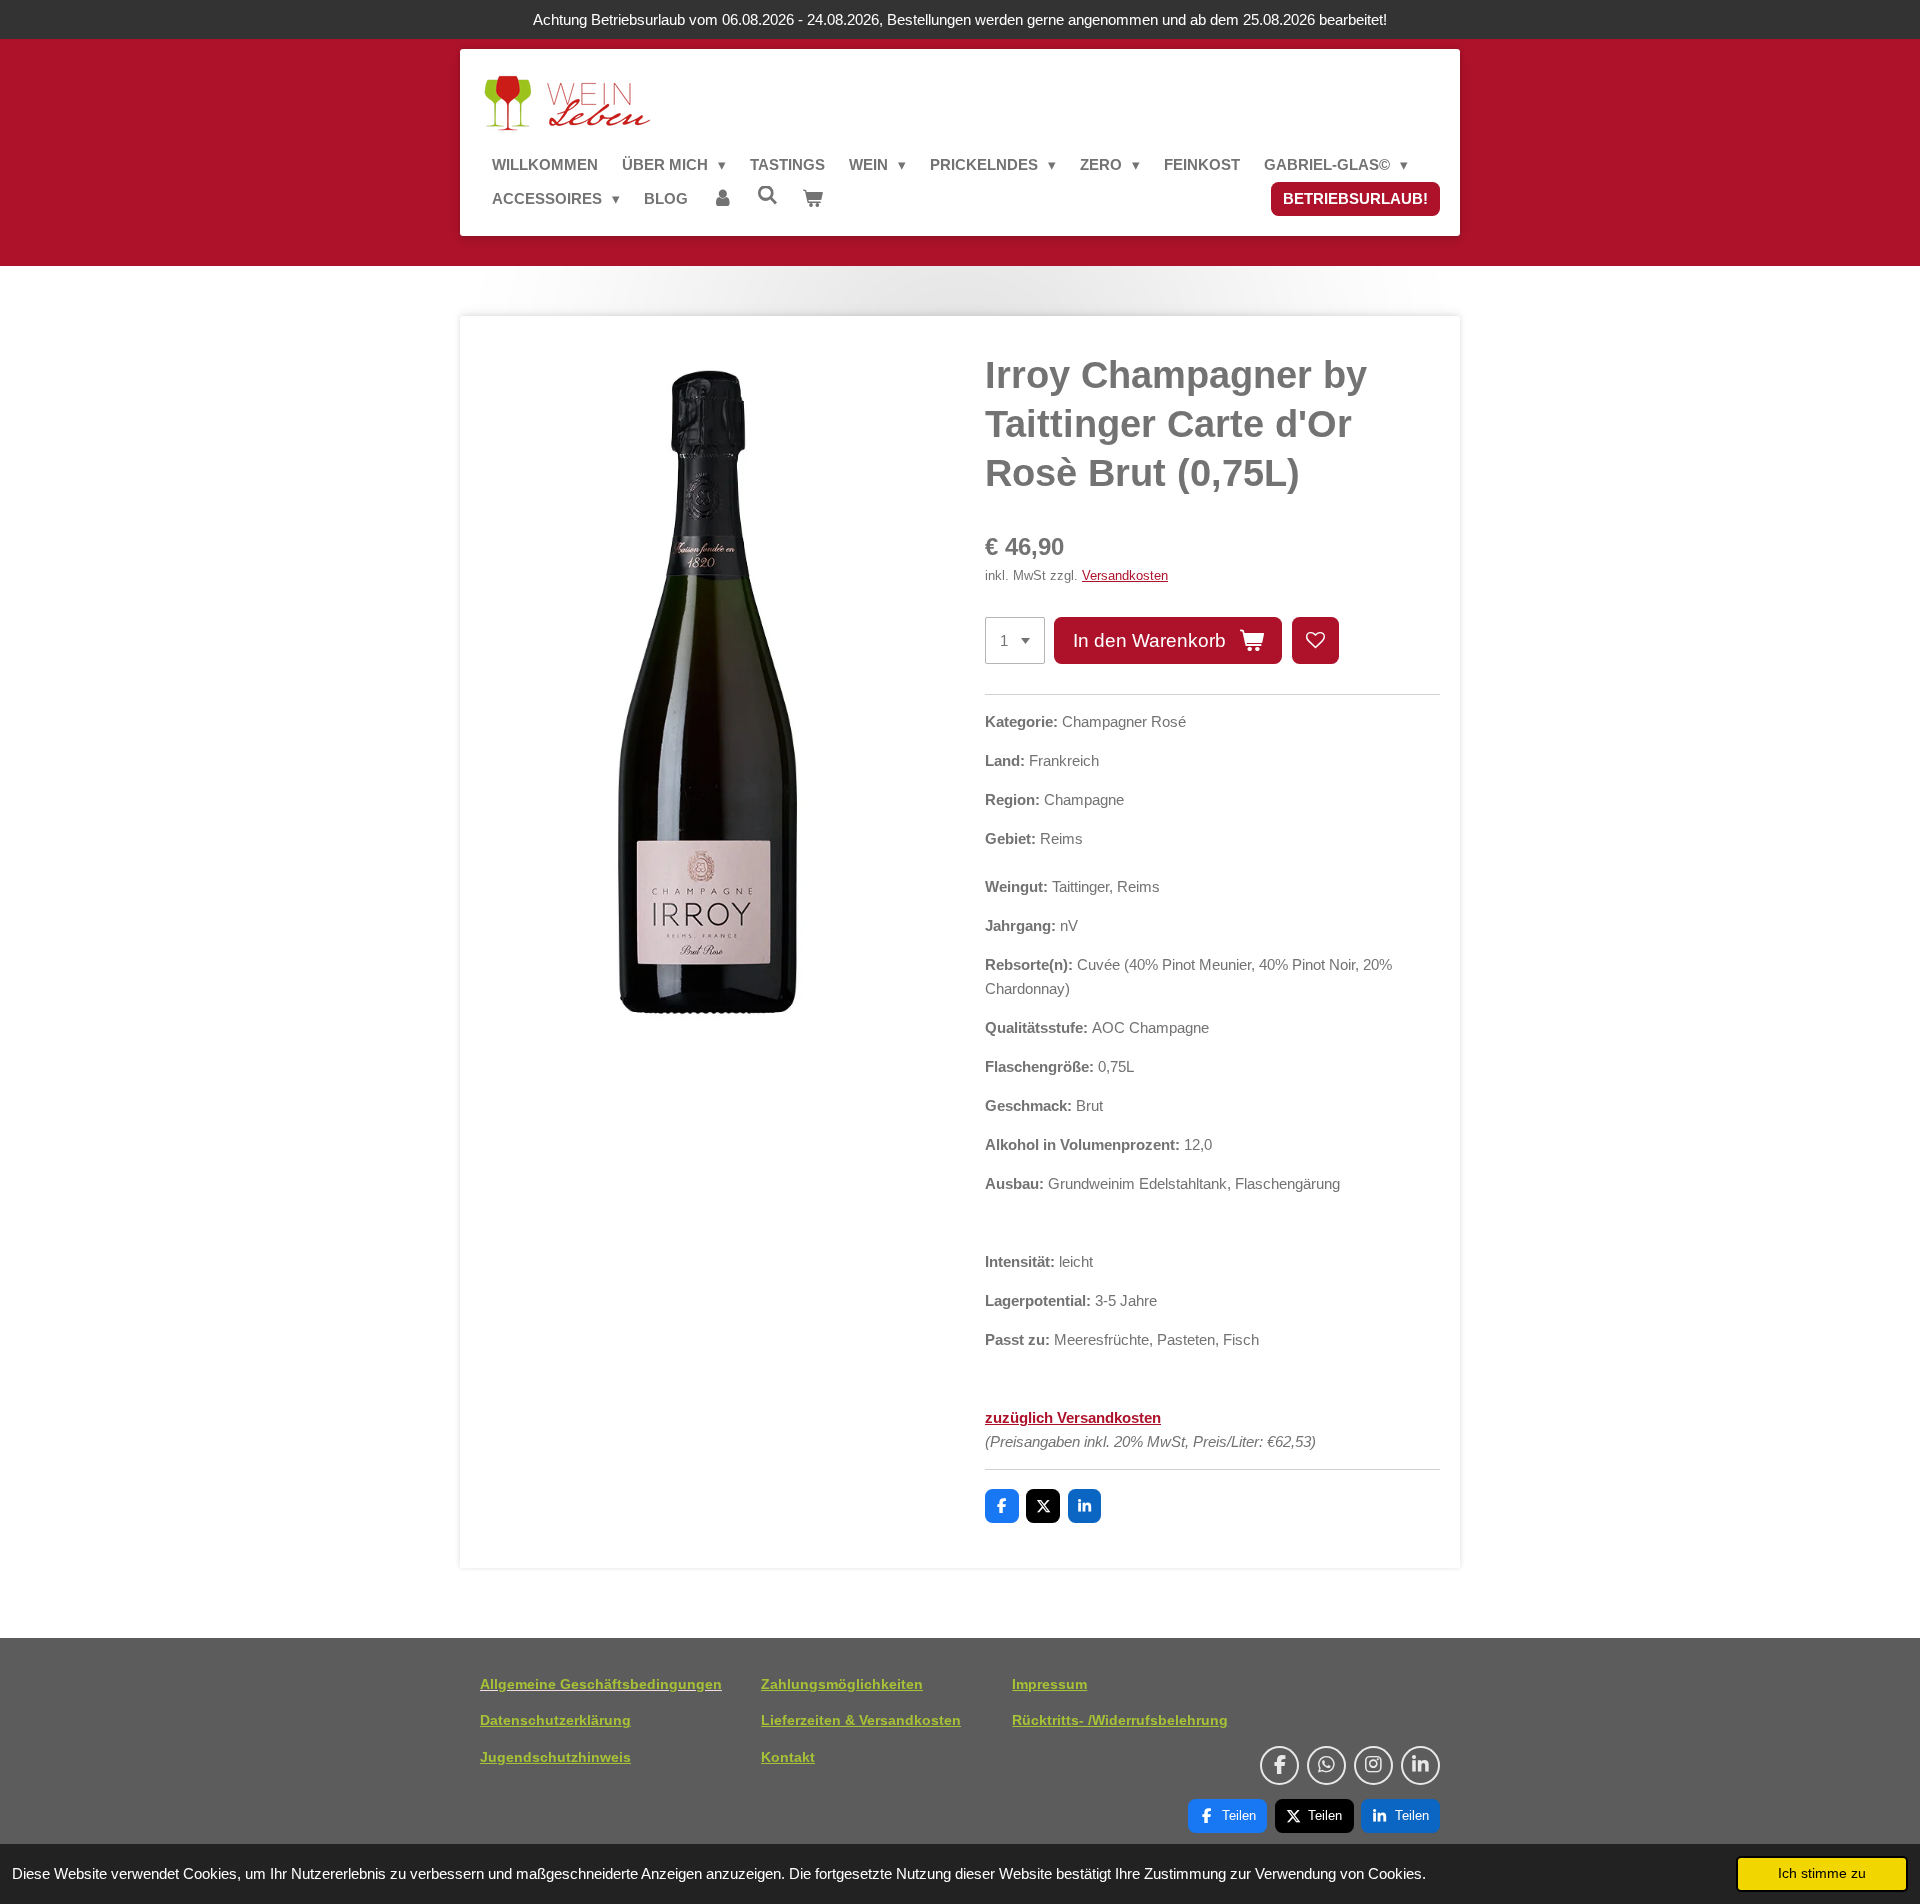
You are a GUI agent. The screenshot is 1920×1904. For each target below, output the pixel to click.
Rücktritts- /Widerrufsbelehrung (1120, 1720)
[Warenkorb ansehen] (812, 199)
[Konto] (722, 199)
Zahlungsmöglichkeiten (842, 1684)
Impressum (1049, 1684)
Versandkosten (1125, 576)
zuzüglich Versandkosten (1073, 1417)
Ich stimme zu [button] (1822, 1873)
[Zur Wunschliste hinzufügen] (1315, 640)
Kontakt (788, 1757)
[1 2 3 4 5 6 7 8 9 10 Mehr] (1015, 640)
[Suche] (767, 195)
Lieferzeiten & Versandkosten (861, 1720)
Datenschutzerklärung (555, 1720)
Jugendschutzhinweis (555, 1757)
